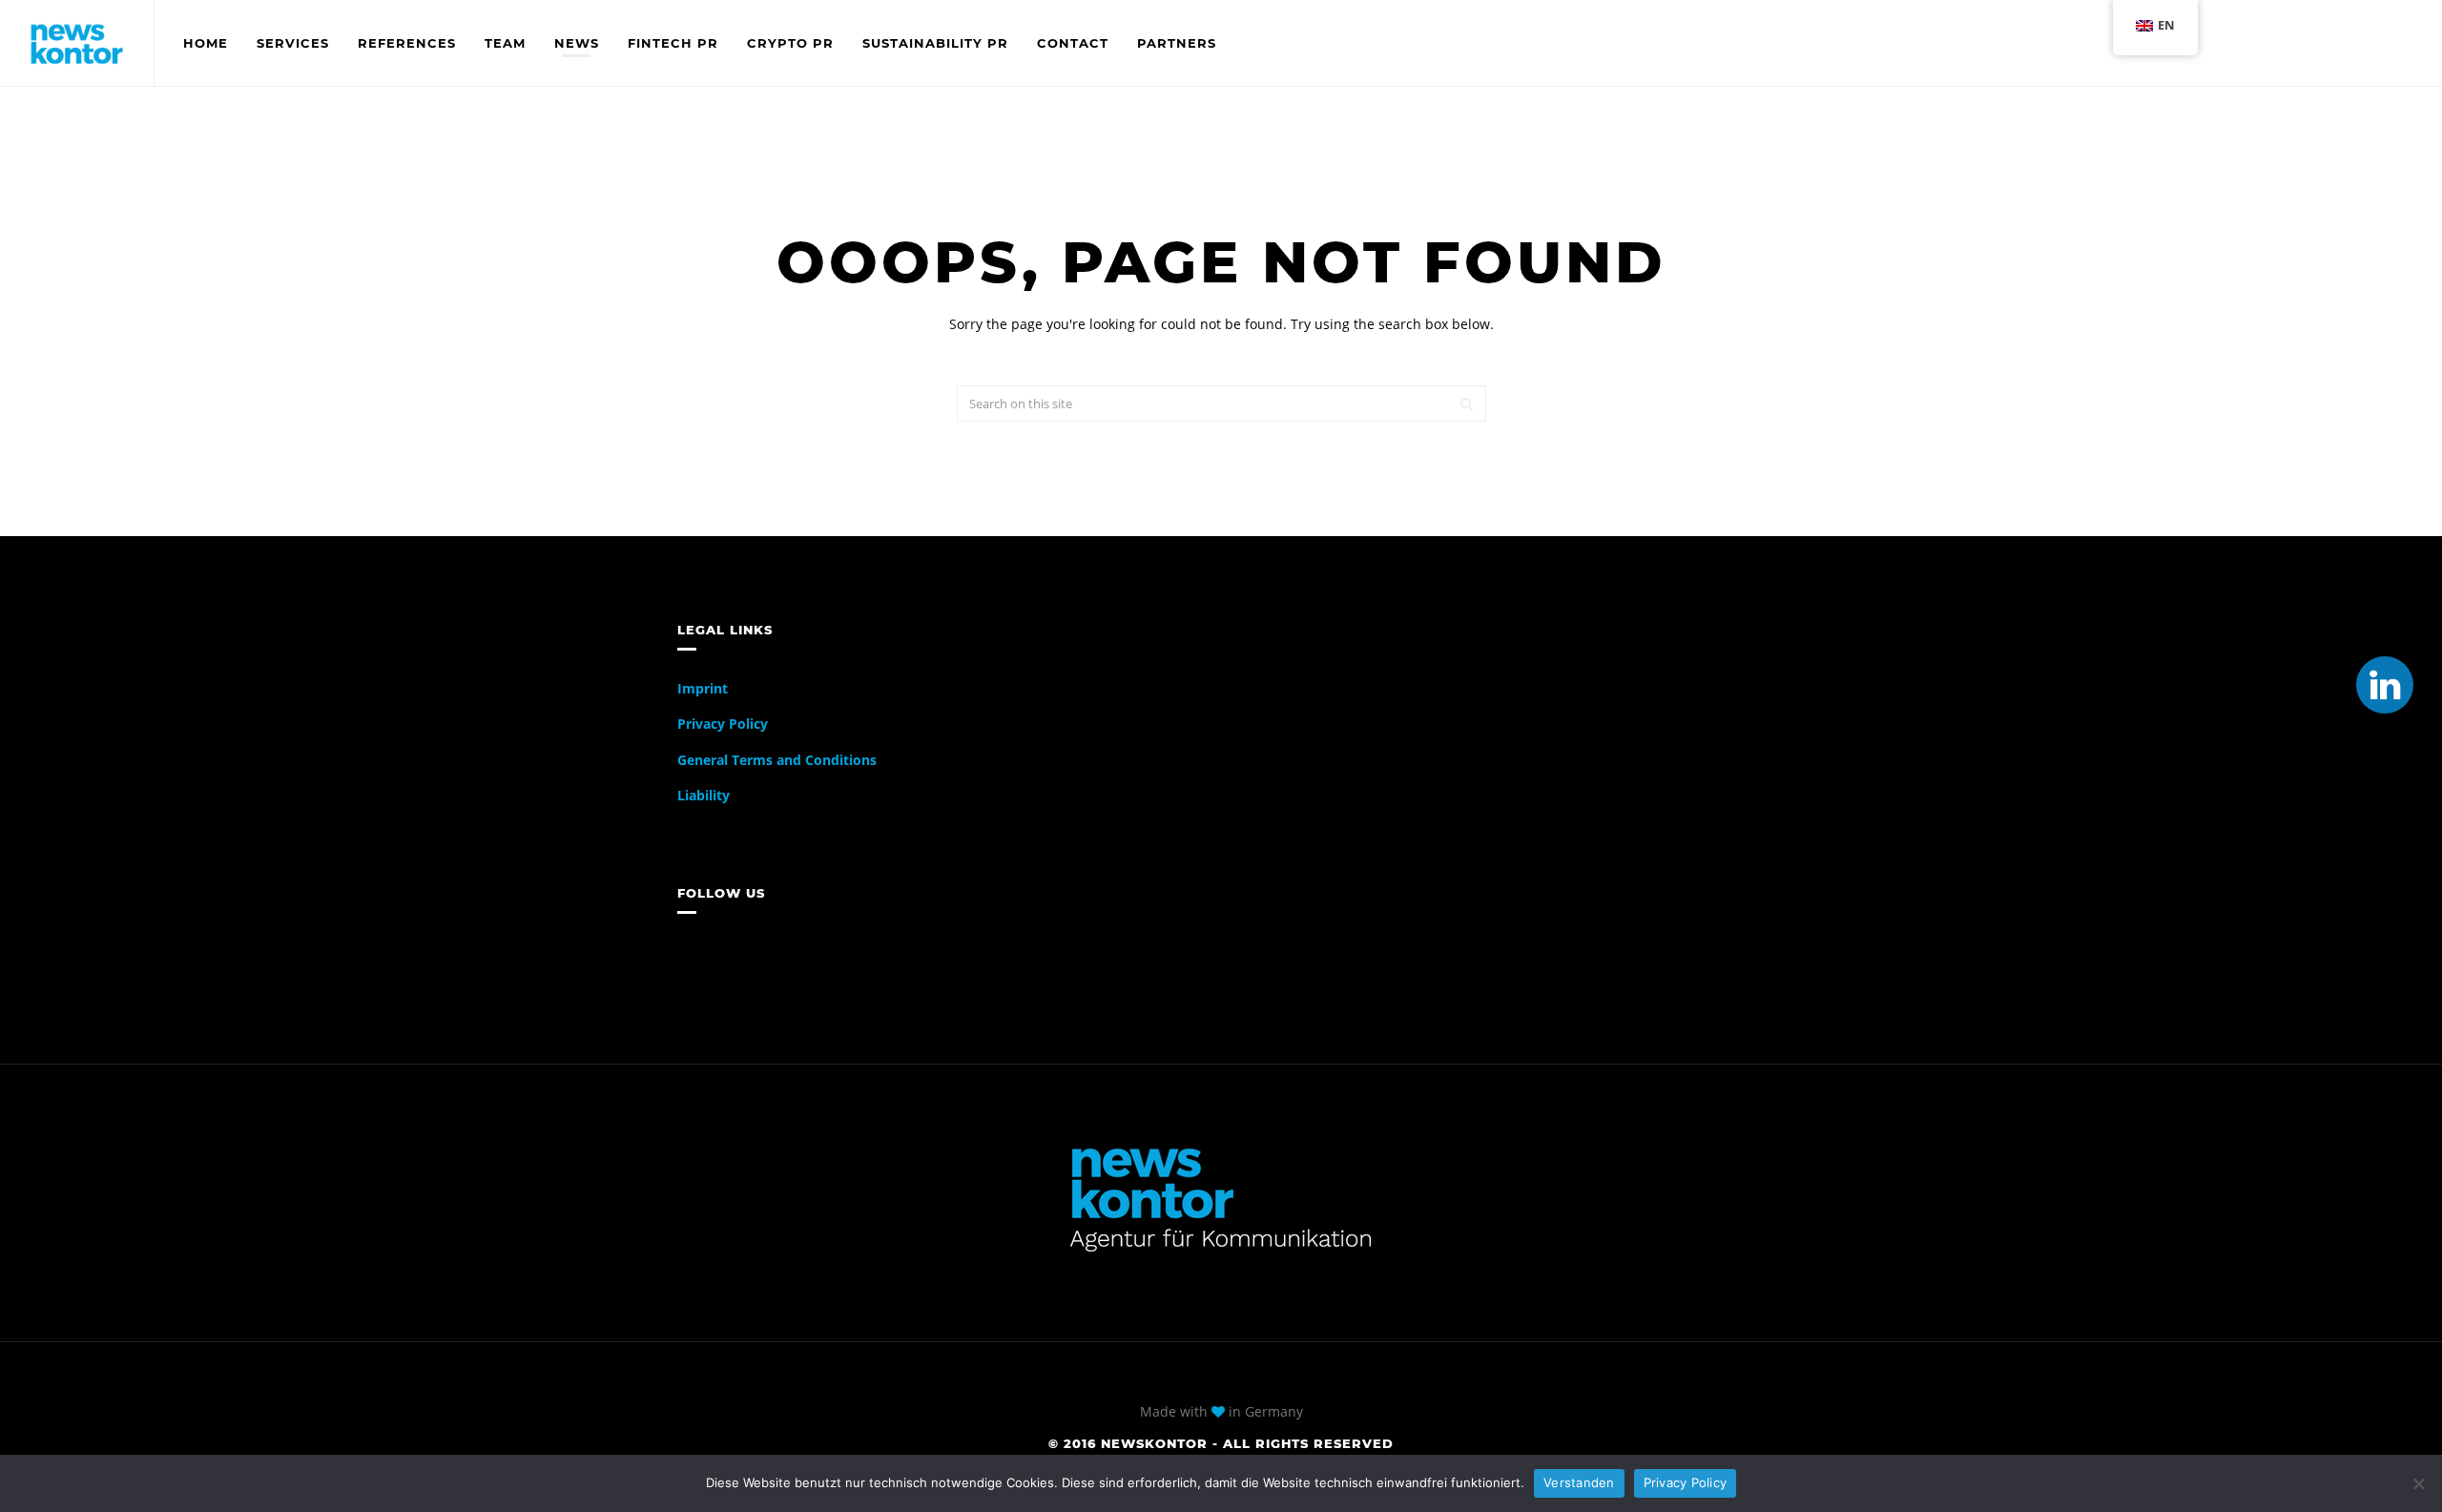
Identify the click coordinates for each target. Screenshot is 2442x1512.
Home (206, 43)
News (577, 43)
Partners (1177, 43)
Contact (1073, 43)
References (407, 43)
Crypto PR (790, 43)
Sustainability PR (935, 43)
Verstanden (1579, 1482)
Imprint (703, 688)
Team (505, 43)
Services (293, 43)
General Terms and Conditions (777, 760)
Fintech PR (673, 43)
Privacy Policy (723, 724)
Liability (704, 795)
